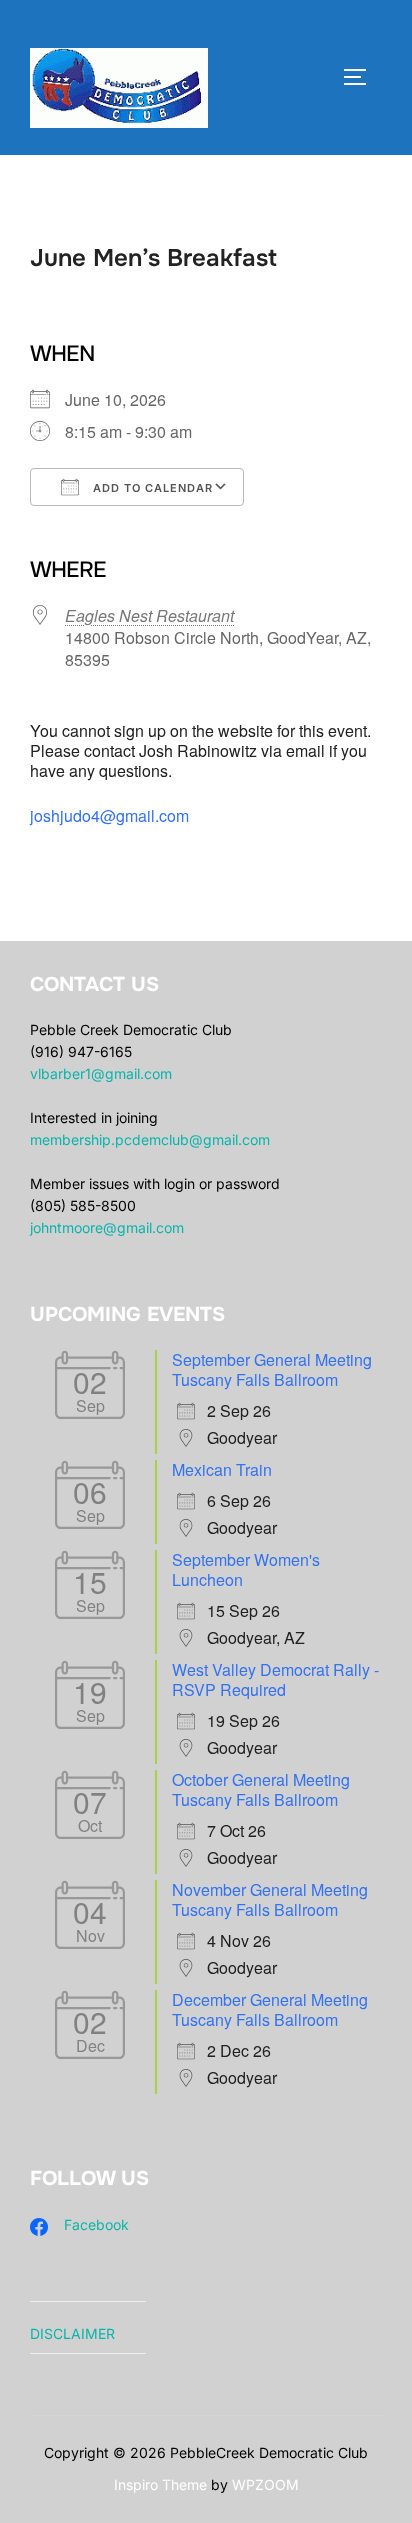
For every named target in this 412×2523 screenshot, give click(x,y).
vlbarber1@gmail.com (101, 1073)
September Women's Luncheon (246, 1569)
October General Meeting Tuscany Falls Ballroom (261, 1789)
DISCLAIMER (72, 2333)
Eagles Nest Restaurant (149, 615)
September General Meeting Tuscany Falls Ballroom (272, 1369)
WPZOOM (265, 2484)
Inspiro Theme (160, 2484)
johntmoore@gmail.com (107, 1227)
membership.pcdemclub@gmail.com (150, 1139)
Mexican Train (222, 1469)
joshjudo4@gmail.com (109, 815)
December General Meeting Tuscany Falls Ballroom (270, 2009)
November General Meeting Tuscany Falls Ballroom (270, 1899)
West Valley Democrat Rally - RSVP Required (275, 1679)
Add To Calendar (151, 488)
